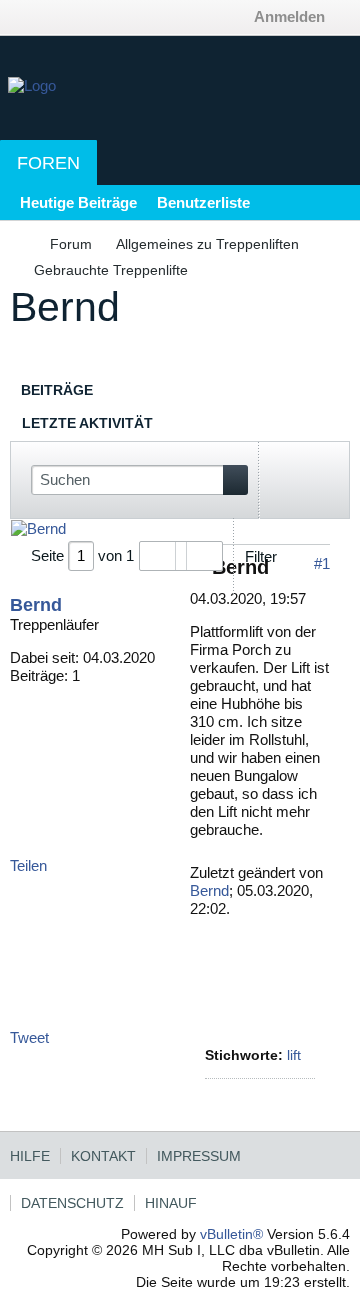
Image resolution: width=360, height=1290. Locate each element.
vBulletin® (231, 1234)
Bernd (36, 605)
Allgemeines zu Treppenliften (207, 244)
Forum (71, 244)
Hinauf (171, 1203)
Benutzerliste (203, 202)
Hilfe (30, 1156)
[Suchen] (235, 480)
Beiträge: (39, 675)
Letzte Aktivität (87, 423)
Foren (48, 163)
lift (294, 1055)
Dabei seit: (44, 657)
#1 (322, 563)
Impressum (199, 1156)
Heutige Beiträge (78, 202)
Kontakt (103, 1156)
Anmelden (289, 16)
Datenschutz (72, 1203)
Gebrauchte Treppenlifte (111, 270)
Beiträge (57, 390)
